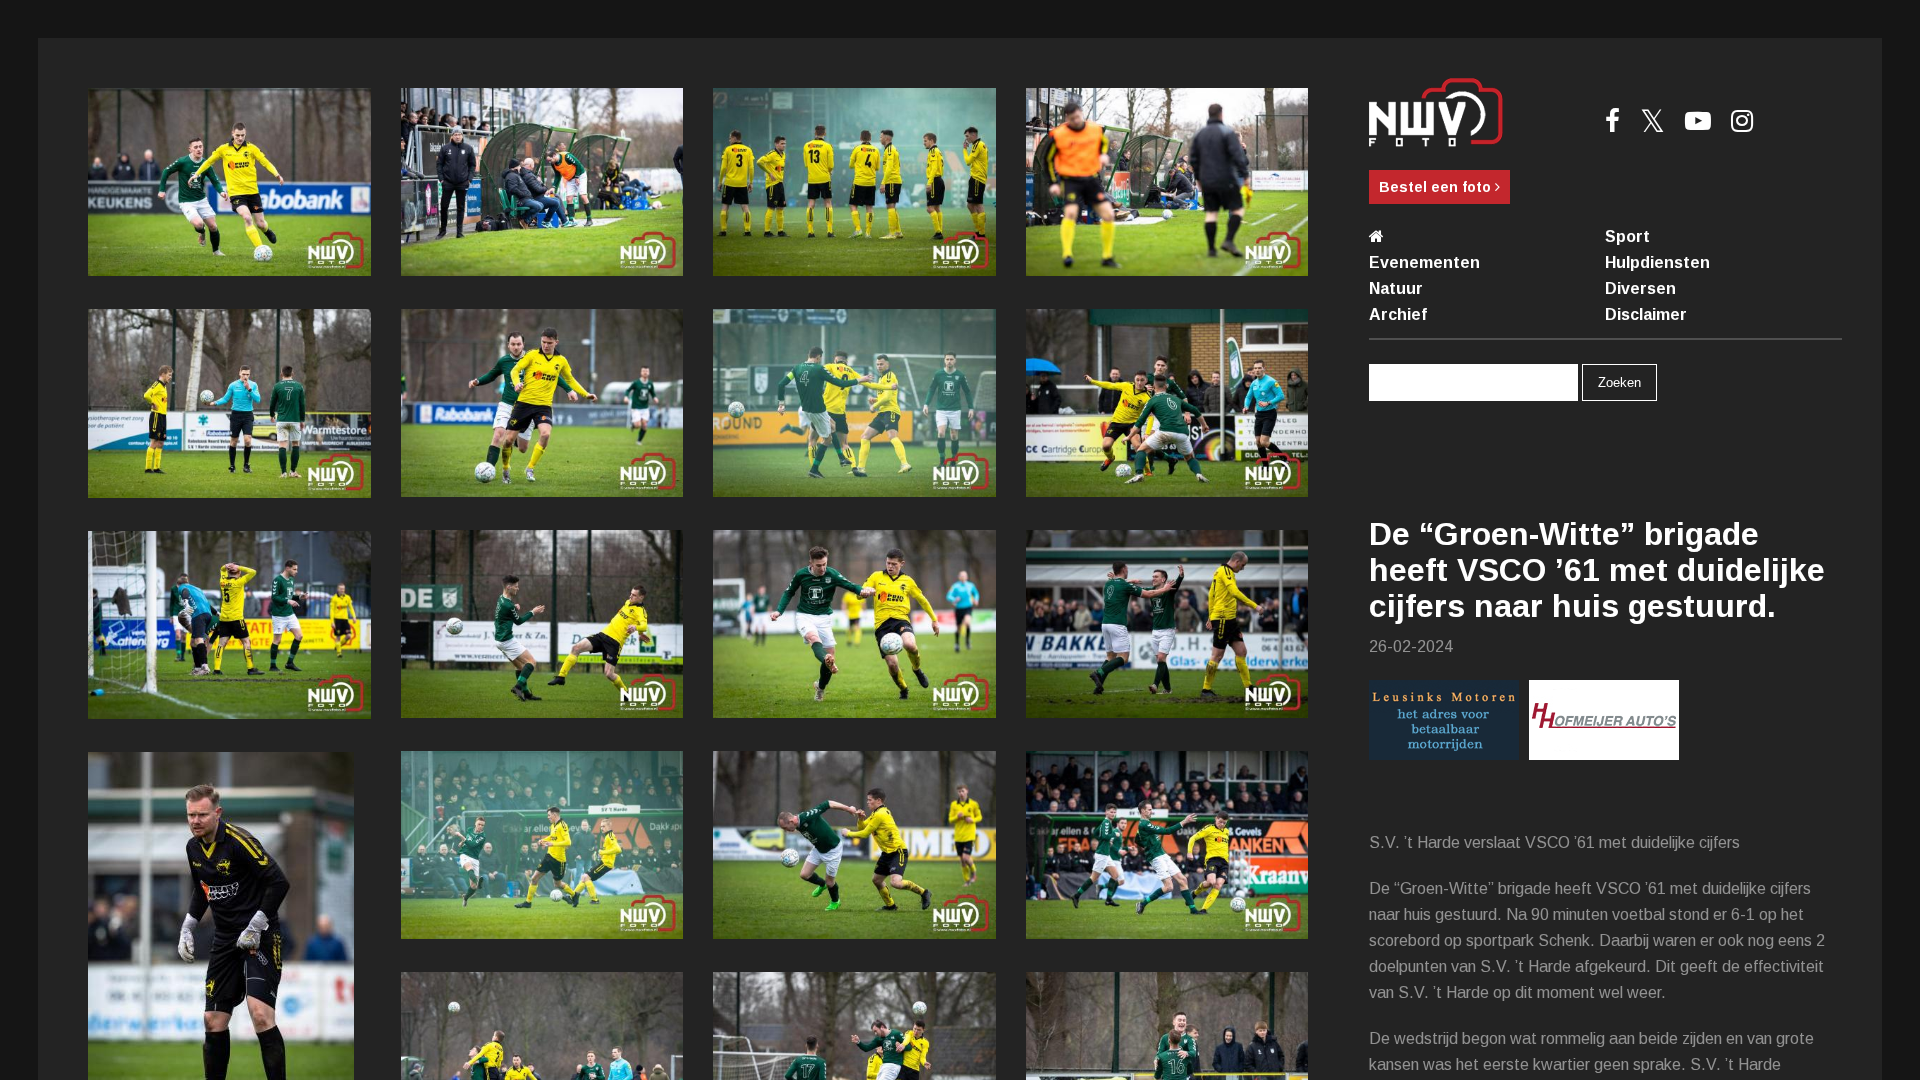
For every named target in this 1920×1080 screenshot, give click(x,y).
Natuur (1396, 288)
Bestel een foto (1437, 187)
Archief (1398, 314)
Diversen (1640, 288)
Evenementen (1424, 262)
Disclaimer (1646, 314)
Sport (1627, 236)
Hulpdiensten (1657, 262)
